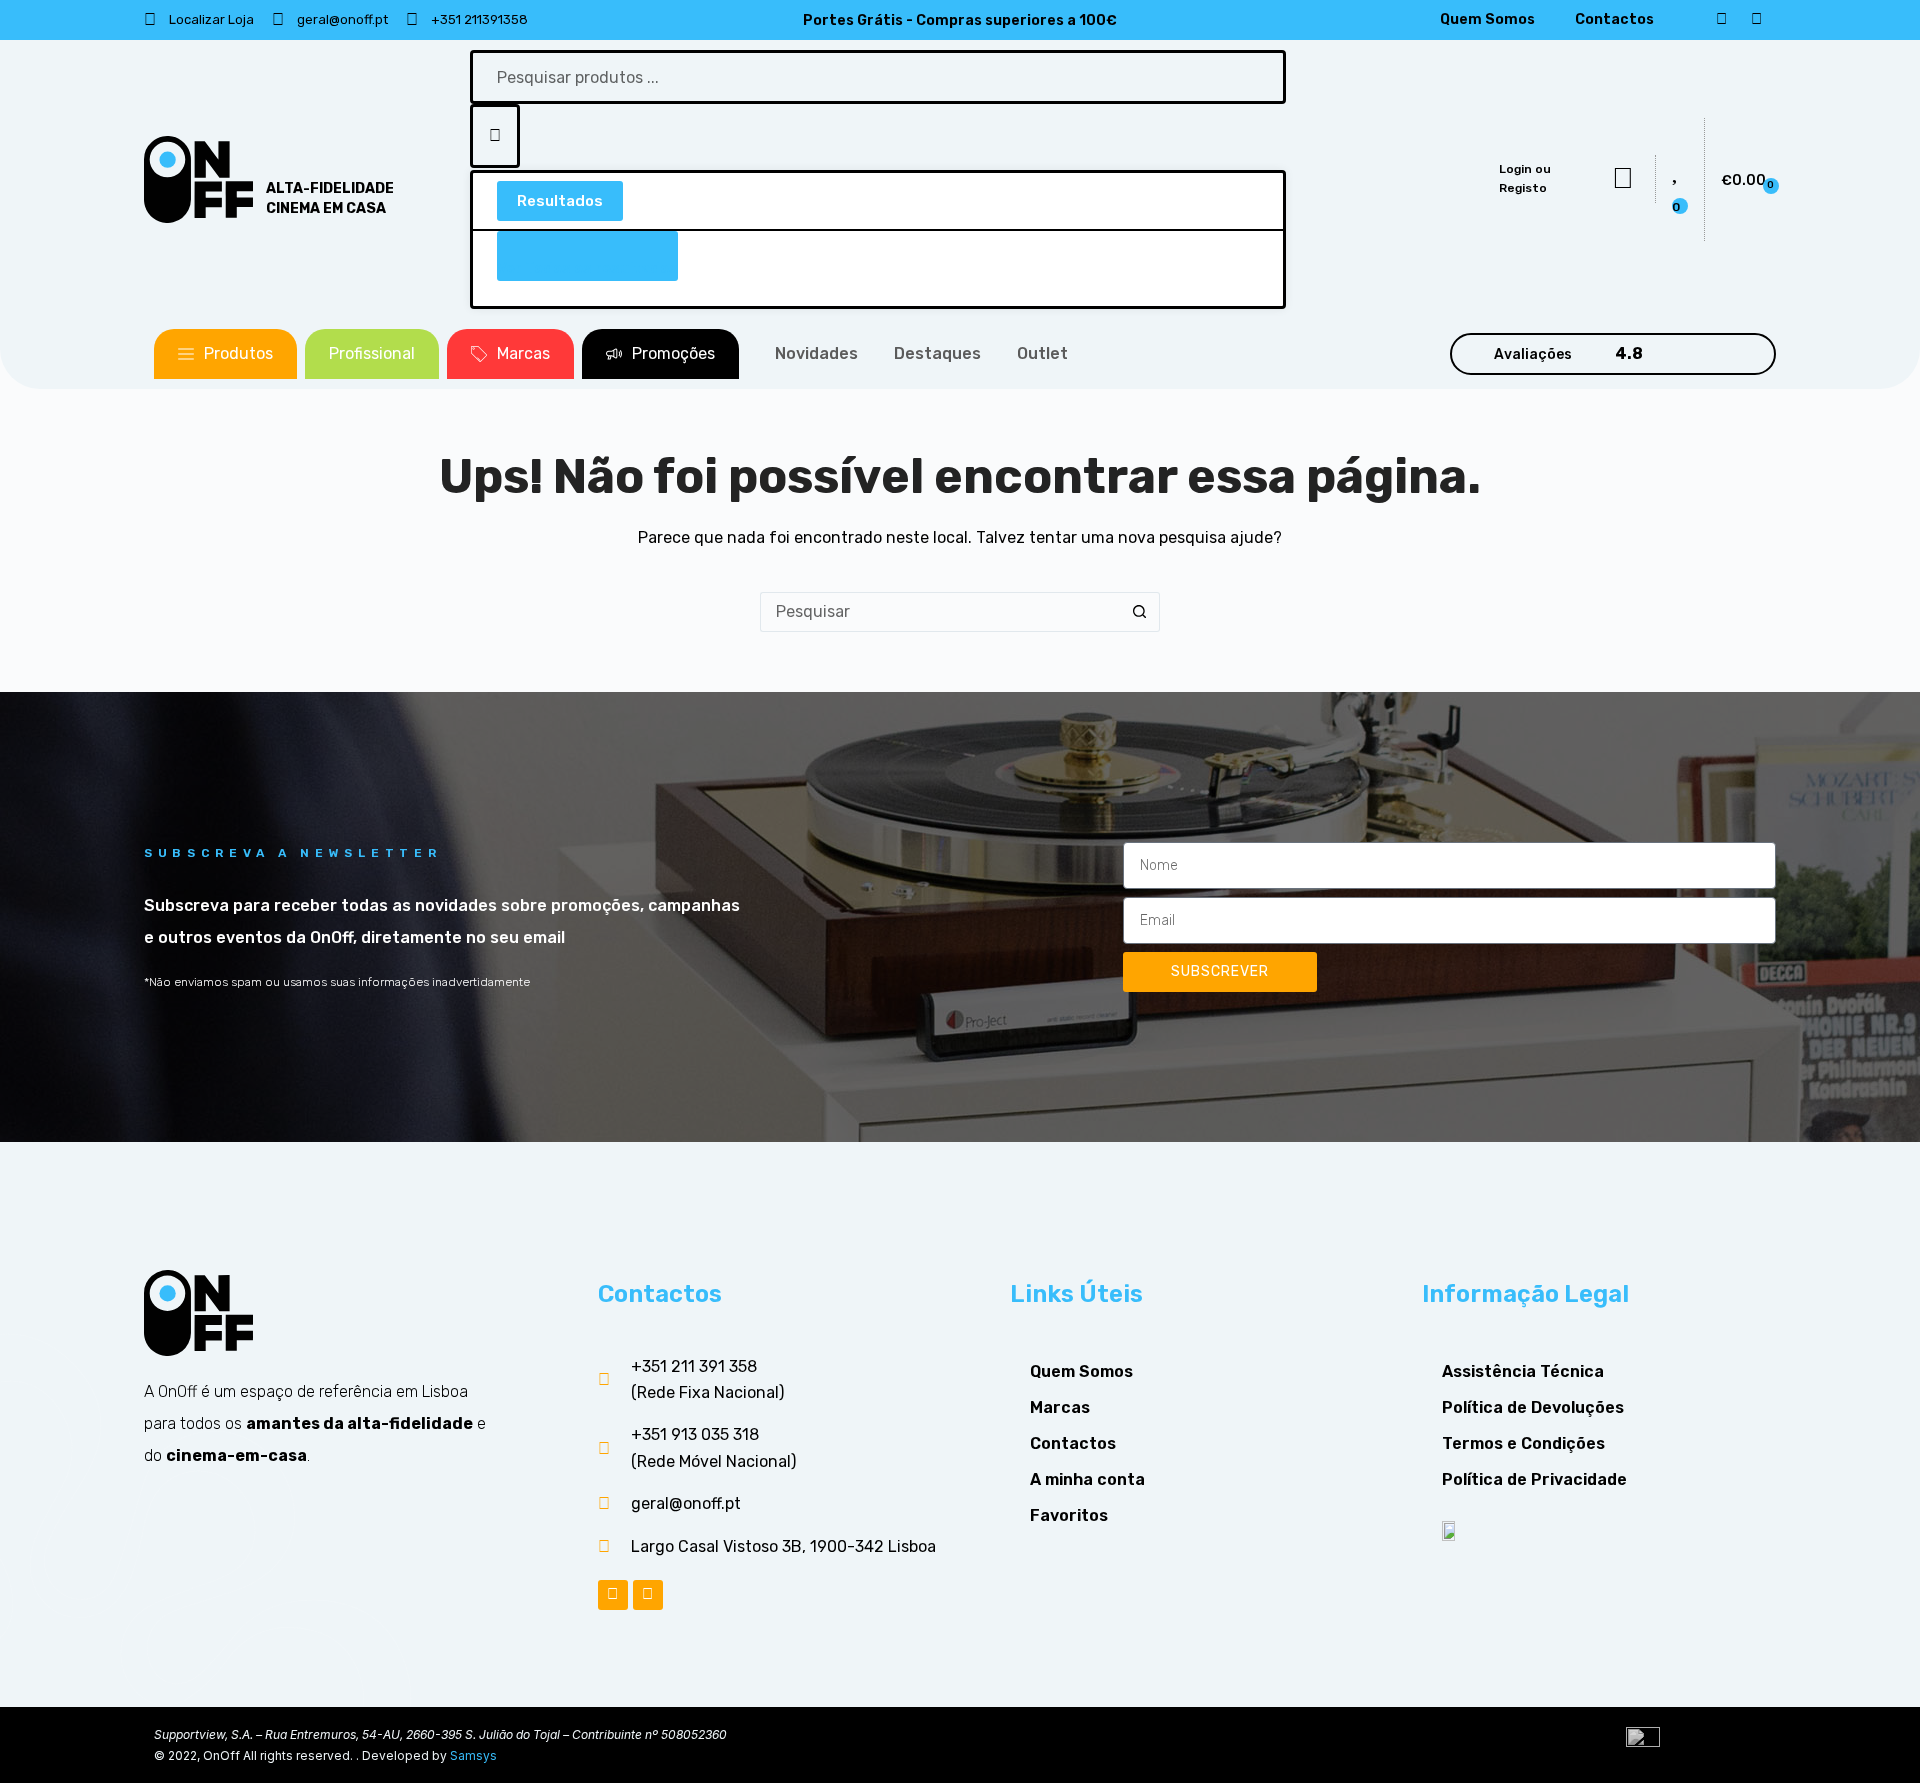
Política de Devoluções (1533, 1407)
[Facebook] (1721, 20)
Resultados (560, 201)
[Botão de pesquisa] (1140, 612)
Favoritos (1069, 1515)
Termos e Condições (1523, 1443)
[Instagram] (1756, 20)
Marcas (1060, 1407)
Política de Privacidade (1534, 1479)
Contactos (1614, 19)
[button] (225, 354)
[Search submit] (495, 136)
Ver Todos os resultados (587, 268)
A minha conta (1087, 1479)
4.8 (1629, 353)
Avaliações (1533, 354)
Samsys (473, 1755)
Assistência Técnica (1523, 1371)
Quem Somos (1487, 19)
